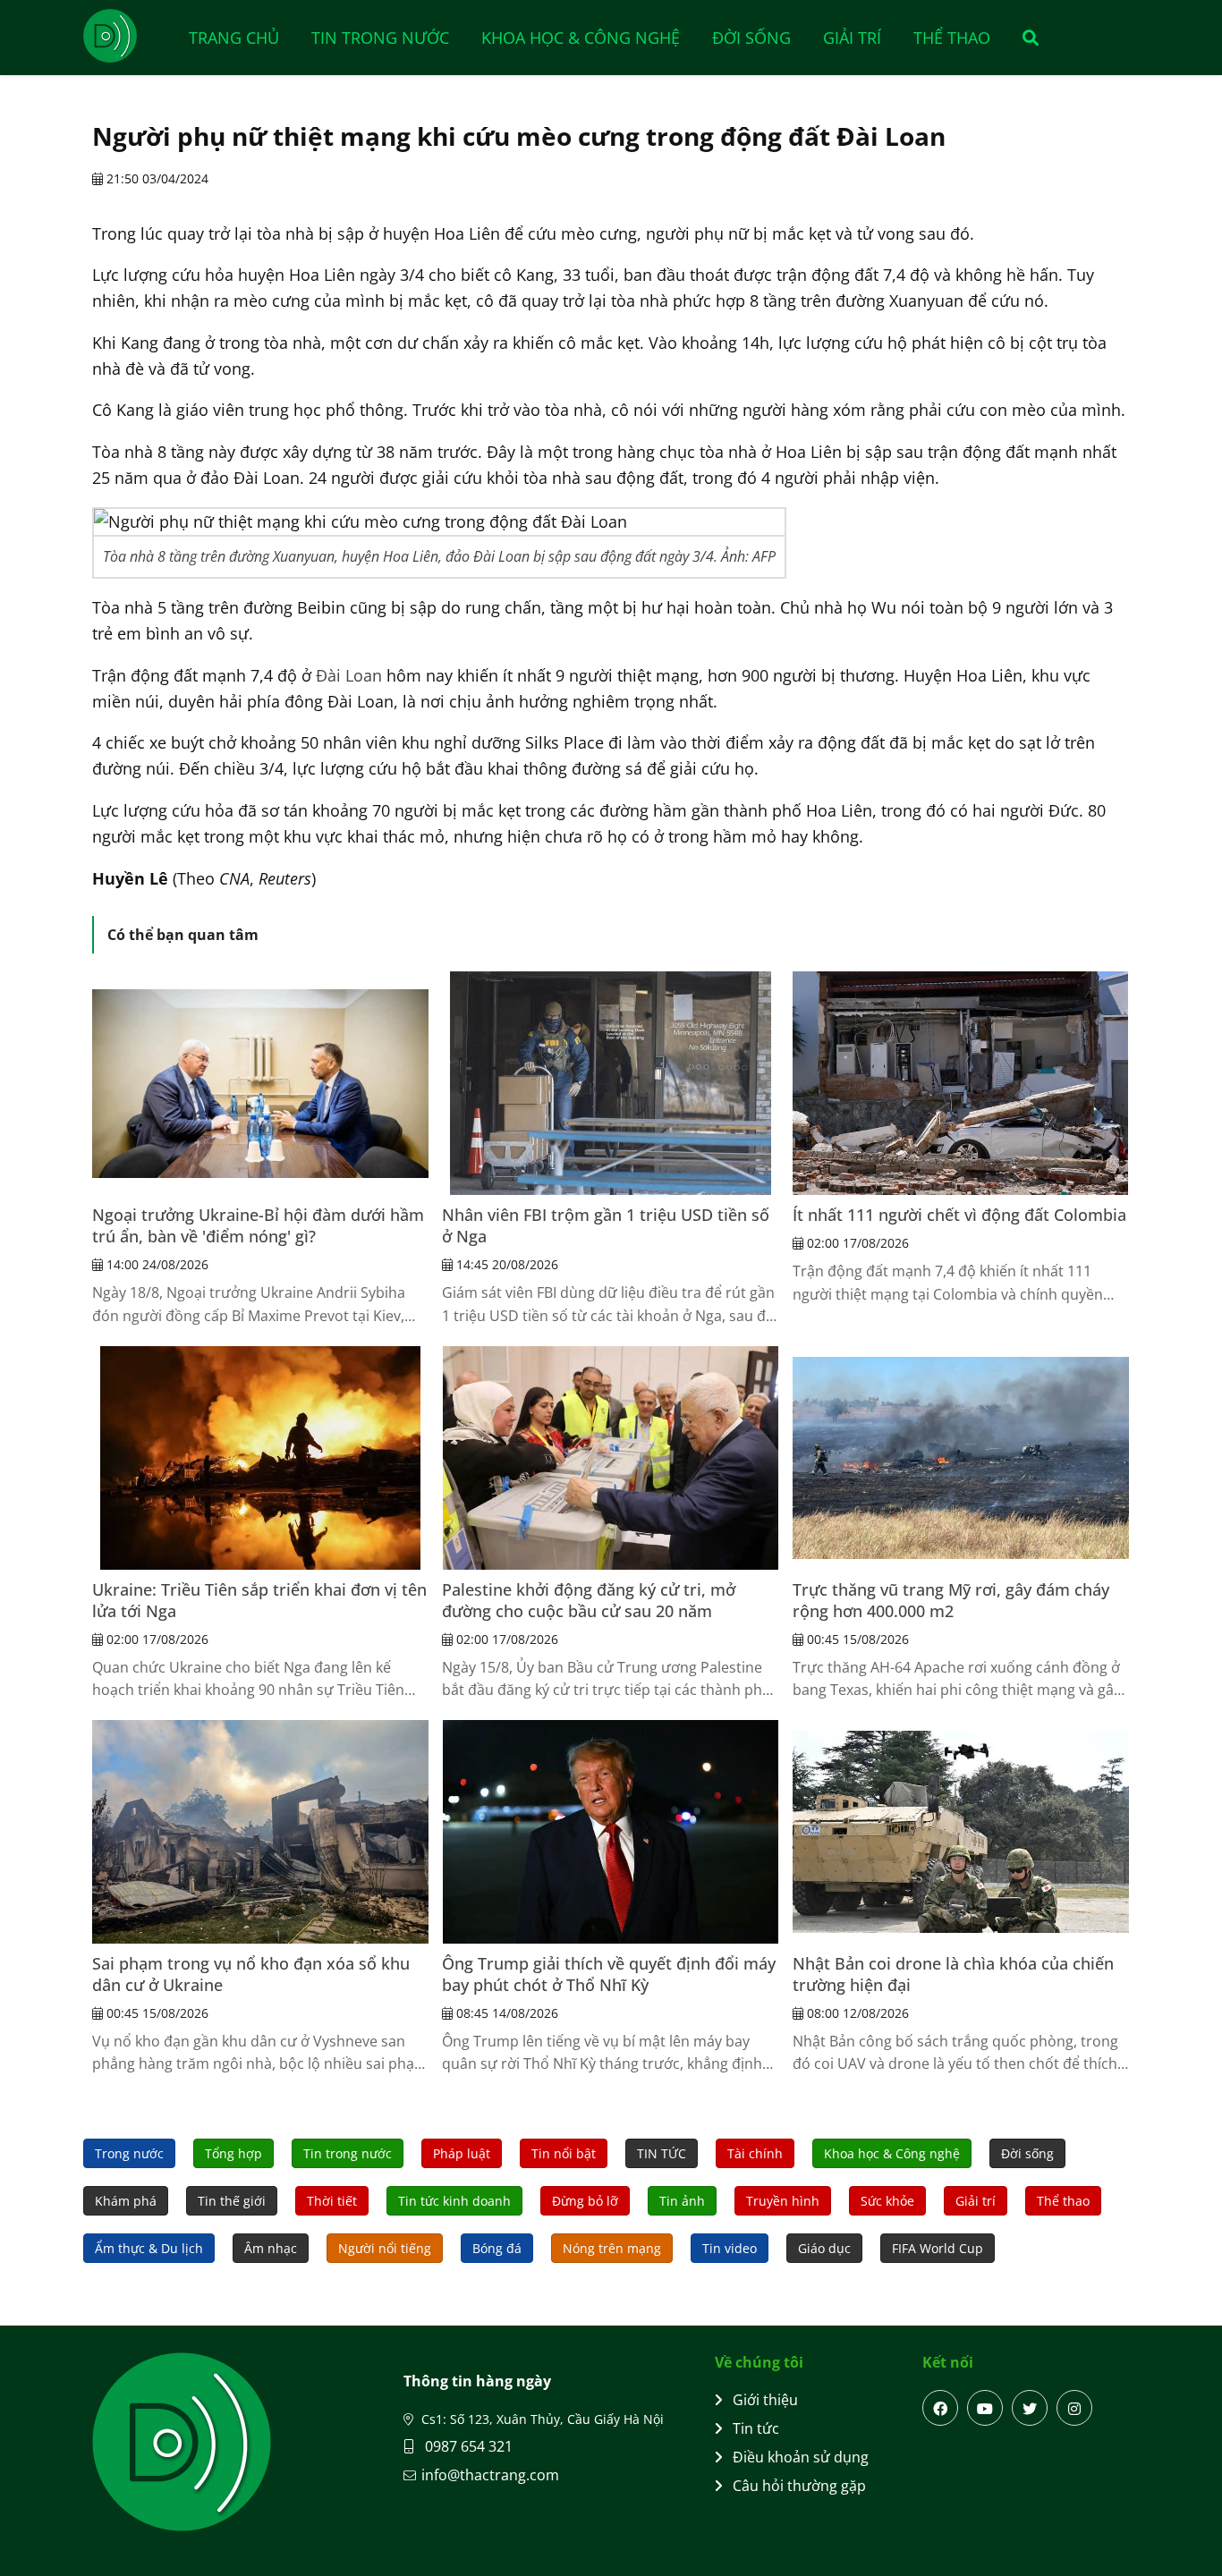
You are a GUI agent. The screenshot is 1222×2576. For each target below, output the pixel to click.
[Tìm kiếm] (1025, 38)
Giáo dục (824, 2248)
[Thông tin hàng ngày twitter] (1030, 2408)
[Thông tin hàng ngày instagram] (1074, 2408)
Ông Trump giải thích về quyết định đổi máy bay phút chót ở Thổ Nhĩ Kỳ (609, 1974)
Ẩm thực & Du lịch (149, 2248)
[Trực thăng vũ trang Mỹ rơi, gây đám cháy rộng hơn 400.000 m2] (961, 1458)
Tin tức (756, 2428)
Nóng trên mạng (612, 2248)
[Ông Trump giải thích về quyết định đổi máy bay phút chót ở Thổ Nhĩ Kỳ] (610, 1832)
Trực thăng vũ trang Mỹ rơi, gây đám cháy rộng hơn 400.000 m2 (951, 1600)
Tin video (730, 2248)
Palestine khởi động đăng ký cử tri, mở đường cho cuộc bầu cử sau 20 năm (589, 1600)
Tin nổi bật (564, 2153)
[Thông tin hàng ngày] (128, 36)
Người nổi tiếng (385, 2248)
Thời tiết (332, 2201)
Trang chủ (234, 38)
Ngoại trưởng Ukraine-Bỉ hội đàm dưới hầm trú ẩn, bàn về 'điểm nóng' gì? (258, 1225)
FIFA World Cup (938, 2248)
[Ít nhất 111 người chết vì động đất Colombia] (961, 1083)
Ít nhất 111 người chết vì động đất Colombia (959, 1215)
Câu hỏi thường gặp (799, 2486)
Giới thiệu (765, 2400)
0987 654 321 (467, 2446)
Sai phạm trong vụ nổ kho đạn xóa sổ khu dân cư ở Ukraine (251, 1974)
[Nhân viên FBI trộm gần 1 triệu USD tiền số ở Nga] (610, 1083)
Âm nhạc (271, 2248)
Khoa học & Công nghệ (581, 38)
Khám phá (126, 2201)
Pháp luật (462, 2153)
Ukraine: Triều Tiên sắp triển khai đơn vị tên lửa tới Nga (259, 1600)
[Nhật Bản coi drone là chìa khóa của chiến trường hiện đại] (961, 1832)
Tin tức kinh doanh (454, 2201)
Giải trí (852, 38)
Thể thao (952, 38)
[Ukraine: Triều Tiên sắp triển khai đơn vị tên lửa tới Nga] (260, 1458)
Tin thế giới (232, 2201)
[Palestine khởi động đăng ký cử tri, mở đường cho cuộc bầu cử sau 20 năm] (610, 1458)
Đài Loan (349, 675)
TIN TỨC (662, 2153)
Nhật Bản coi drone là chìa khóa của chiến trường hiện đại (953, 1974)
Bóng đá (497, 2248)
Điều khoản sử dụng (801, 2457)
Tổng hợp (233, 2153)
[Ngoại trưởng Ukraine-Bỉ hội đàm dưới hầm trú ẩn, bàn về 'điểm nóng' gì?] (260, 1083)
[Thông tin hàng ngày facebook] (940, 2408)
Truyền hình (783, 2201)
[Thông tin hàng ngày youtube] (985, 2408)
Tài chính (755, 2153)
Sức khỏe (887, 2201)
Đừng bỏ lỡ (585, 2201)
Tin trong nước (380, 38)
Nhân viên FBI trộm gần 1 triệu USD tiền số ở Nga (606, 1225)
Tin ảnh (682, 2201)
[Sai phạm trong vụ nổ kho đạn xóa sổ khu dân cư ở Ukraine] (260, 1832)
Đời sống (751, 38)
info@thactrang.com (490, 2475)
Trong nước (129, 2153)
